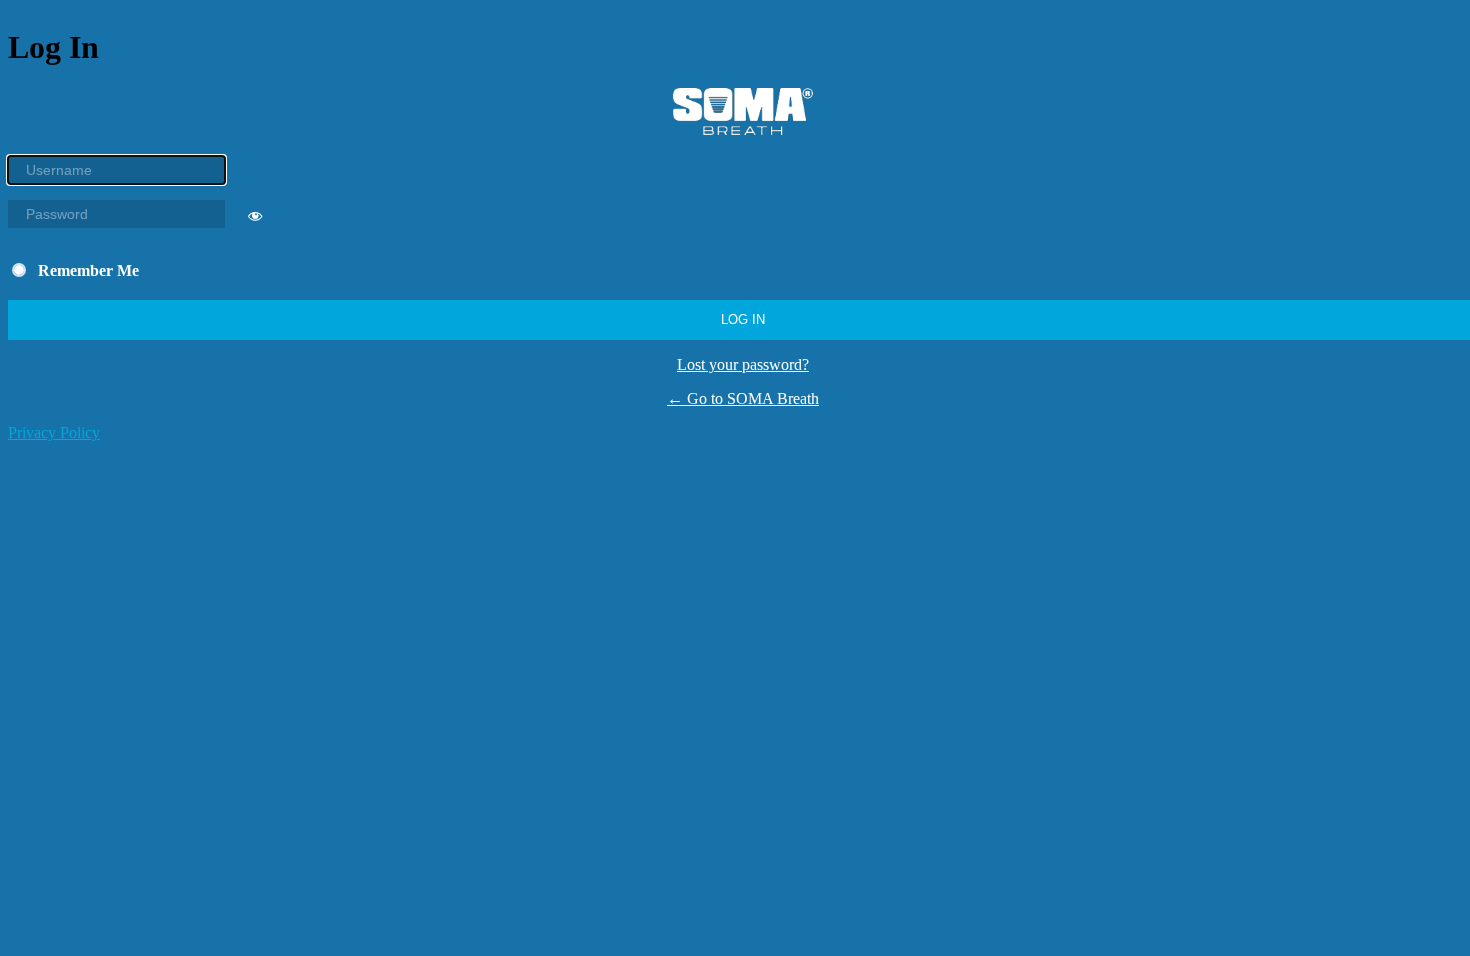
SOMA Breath (743, 111)
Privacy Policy (54, 432)
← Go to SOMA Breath (743, 398)
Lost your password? (743, 364)
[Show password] (255, 220)
